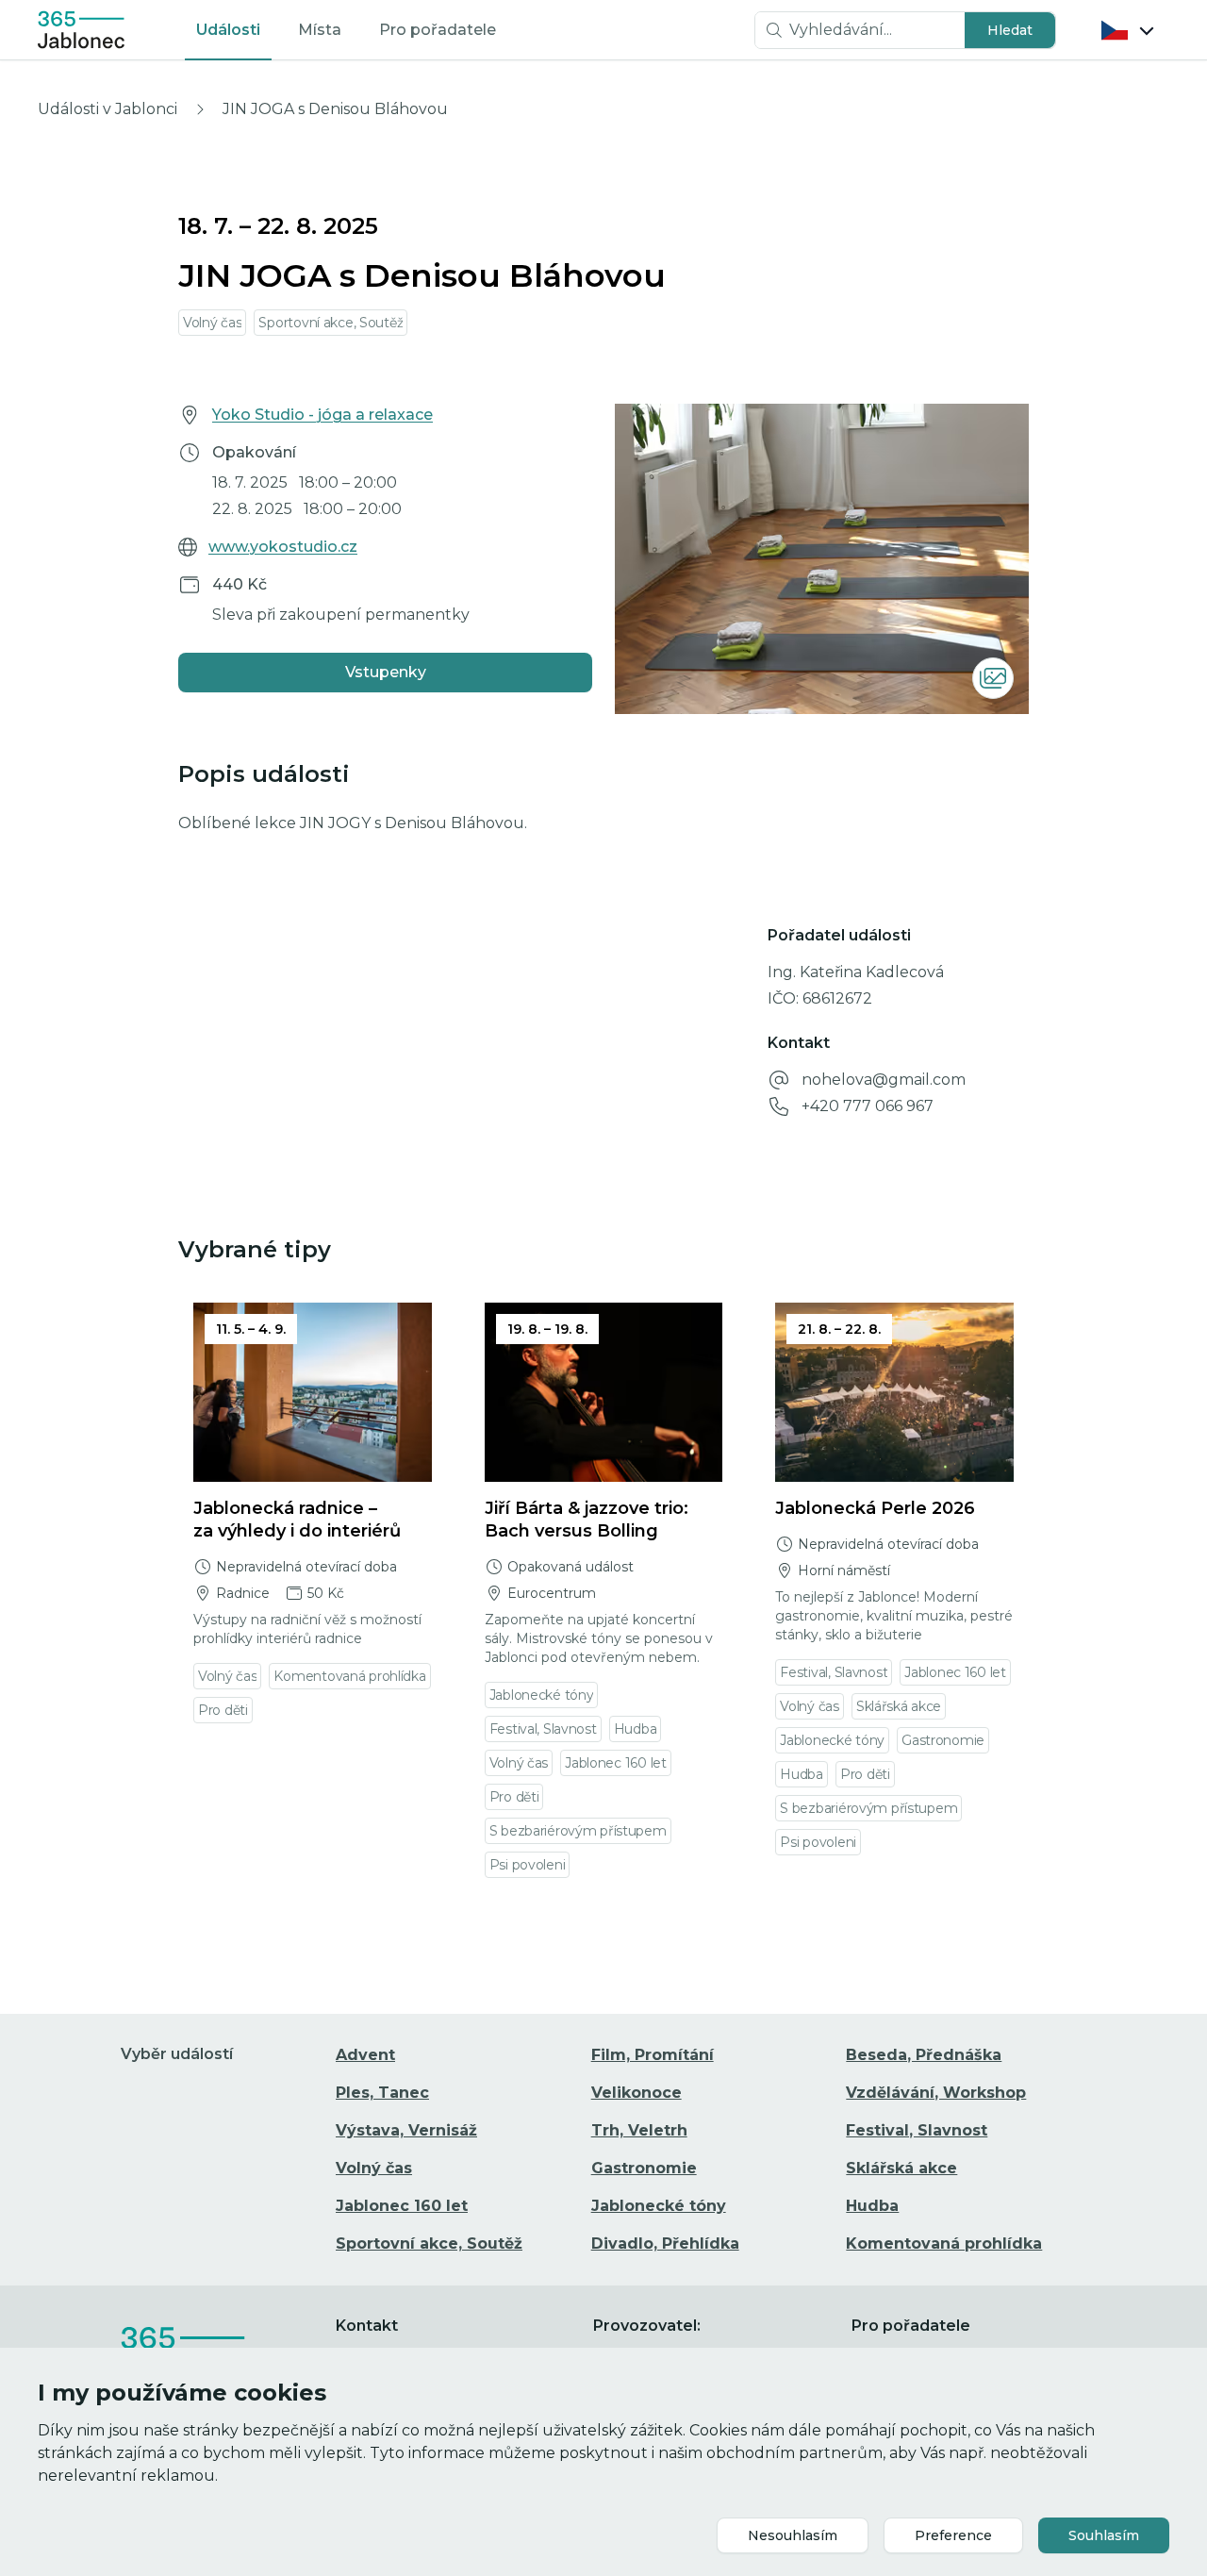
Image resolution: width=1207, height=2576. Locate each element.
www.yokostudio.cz (283, 547)
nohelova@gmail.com (884, 1080)
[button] (1010, 30)
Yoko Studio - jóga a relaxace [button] (322, 415)
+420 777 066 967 (868, 1106)
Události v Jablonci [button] (107, 109)
